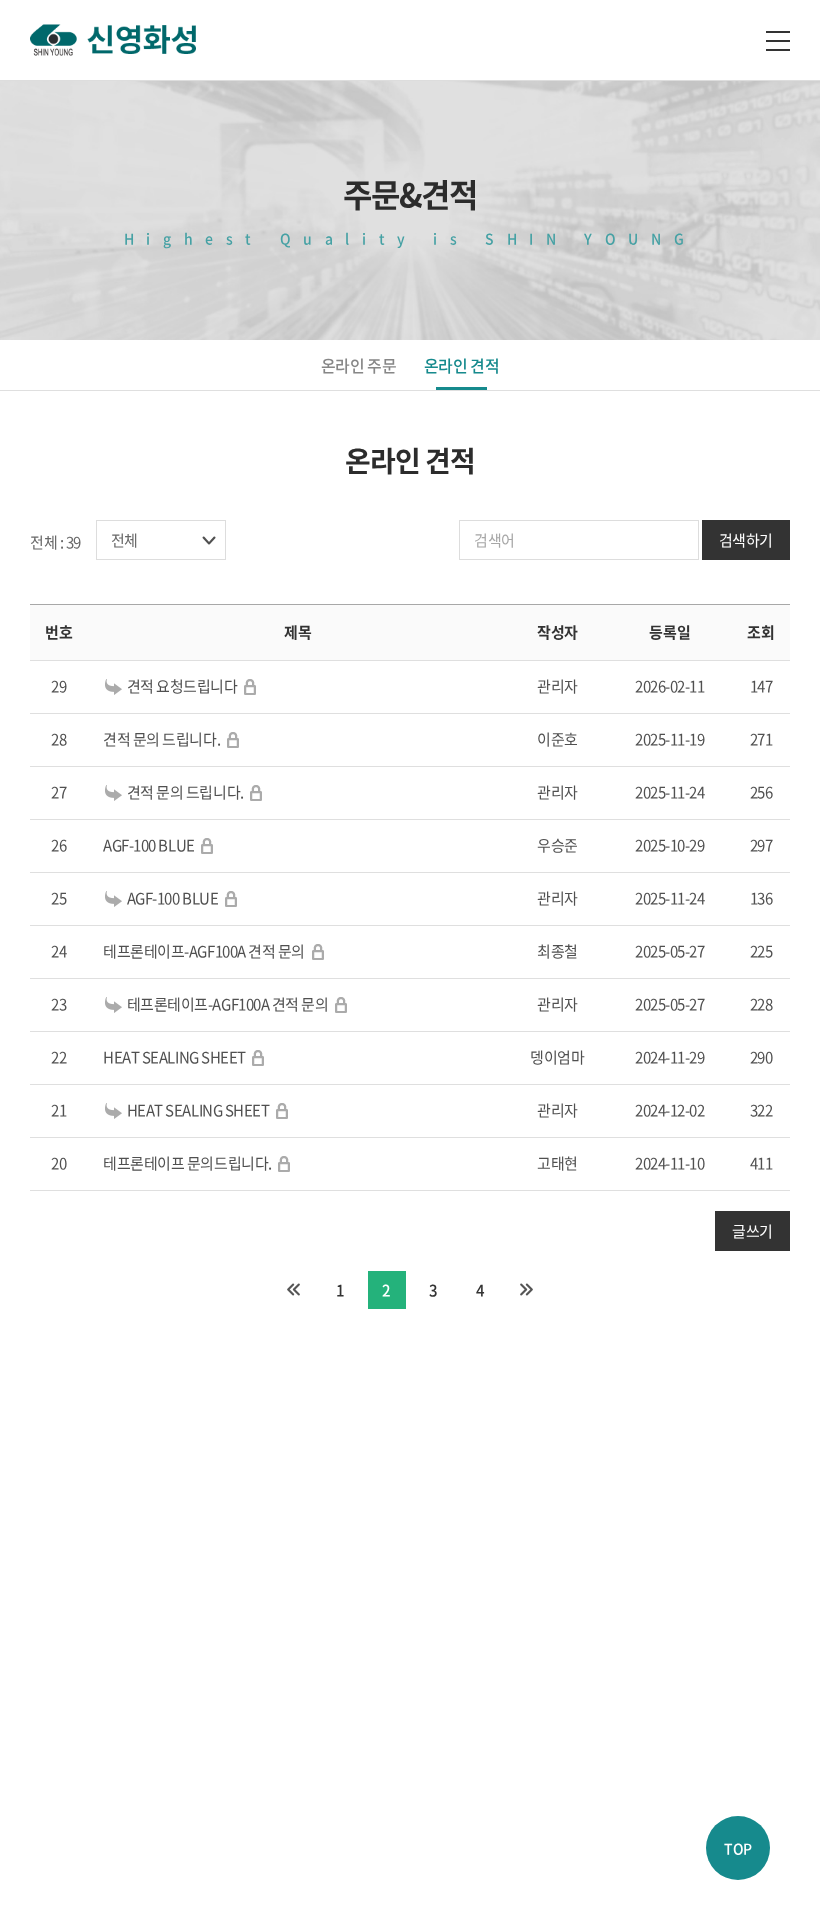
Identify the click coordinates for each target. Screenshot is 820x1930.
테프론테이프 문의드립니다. (187, 1163)
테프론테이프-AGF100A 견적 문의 (204, 951)
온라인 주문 (358, 365)
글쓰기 (752, 1231)
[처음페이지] (294, 1290)
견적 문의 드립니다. (163, 739)
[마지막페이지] (526, 1290)
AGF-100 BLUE (149, 845)
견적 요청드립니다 (182, 686)
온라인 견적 (461, 365)
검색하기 (746, 540)
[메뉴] (778, 40)
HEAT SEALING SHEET (174, 1057)
